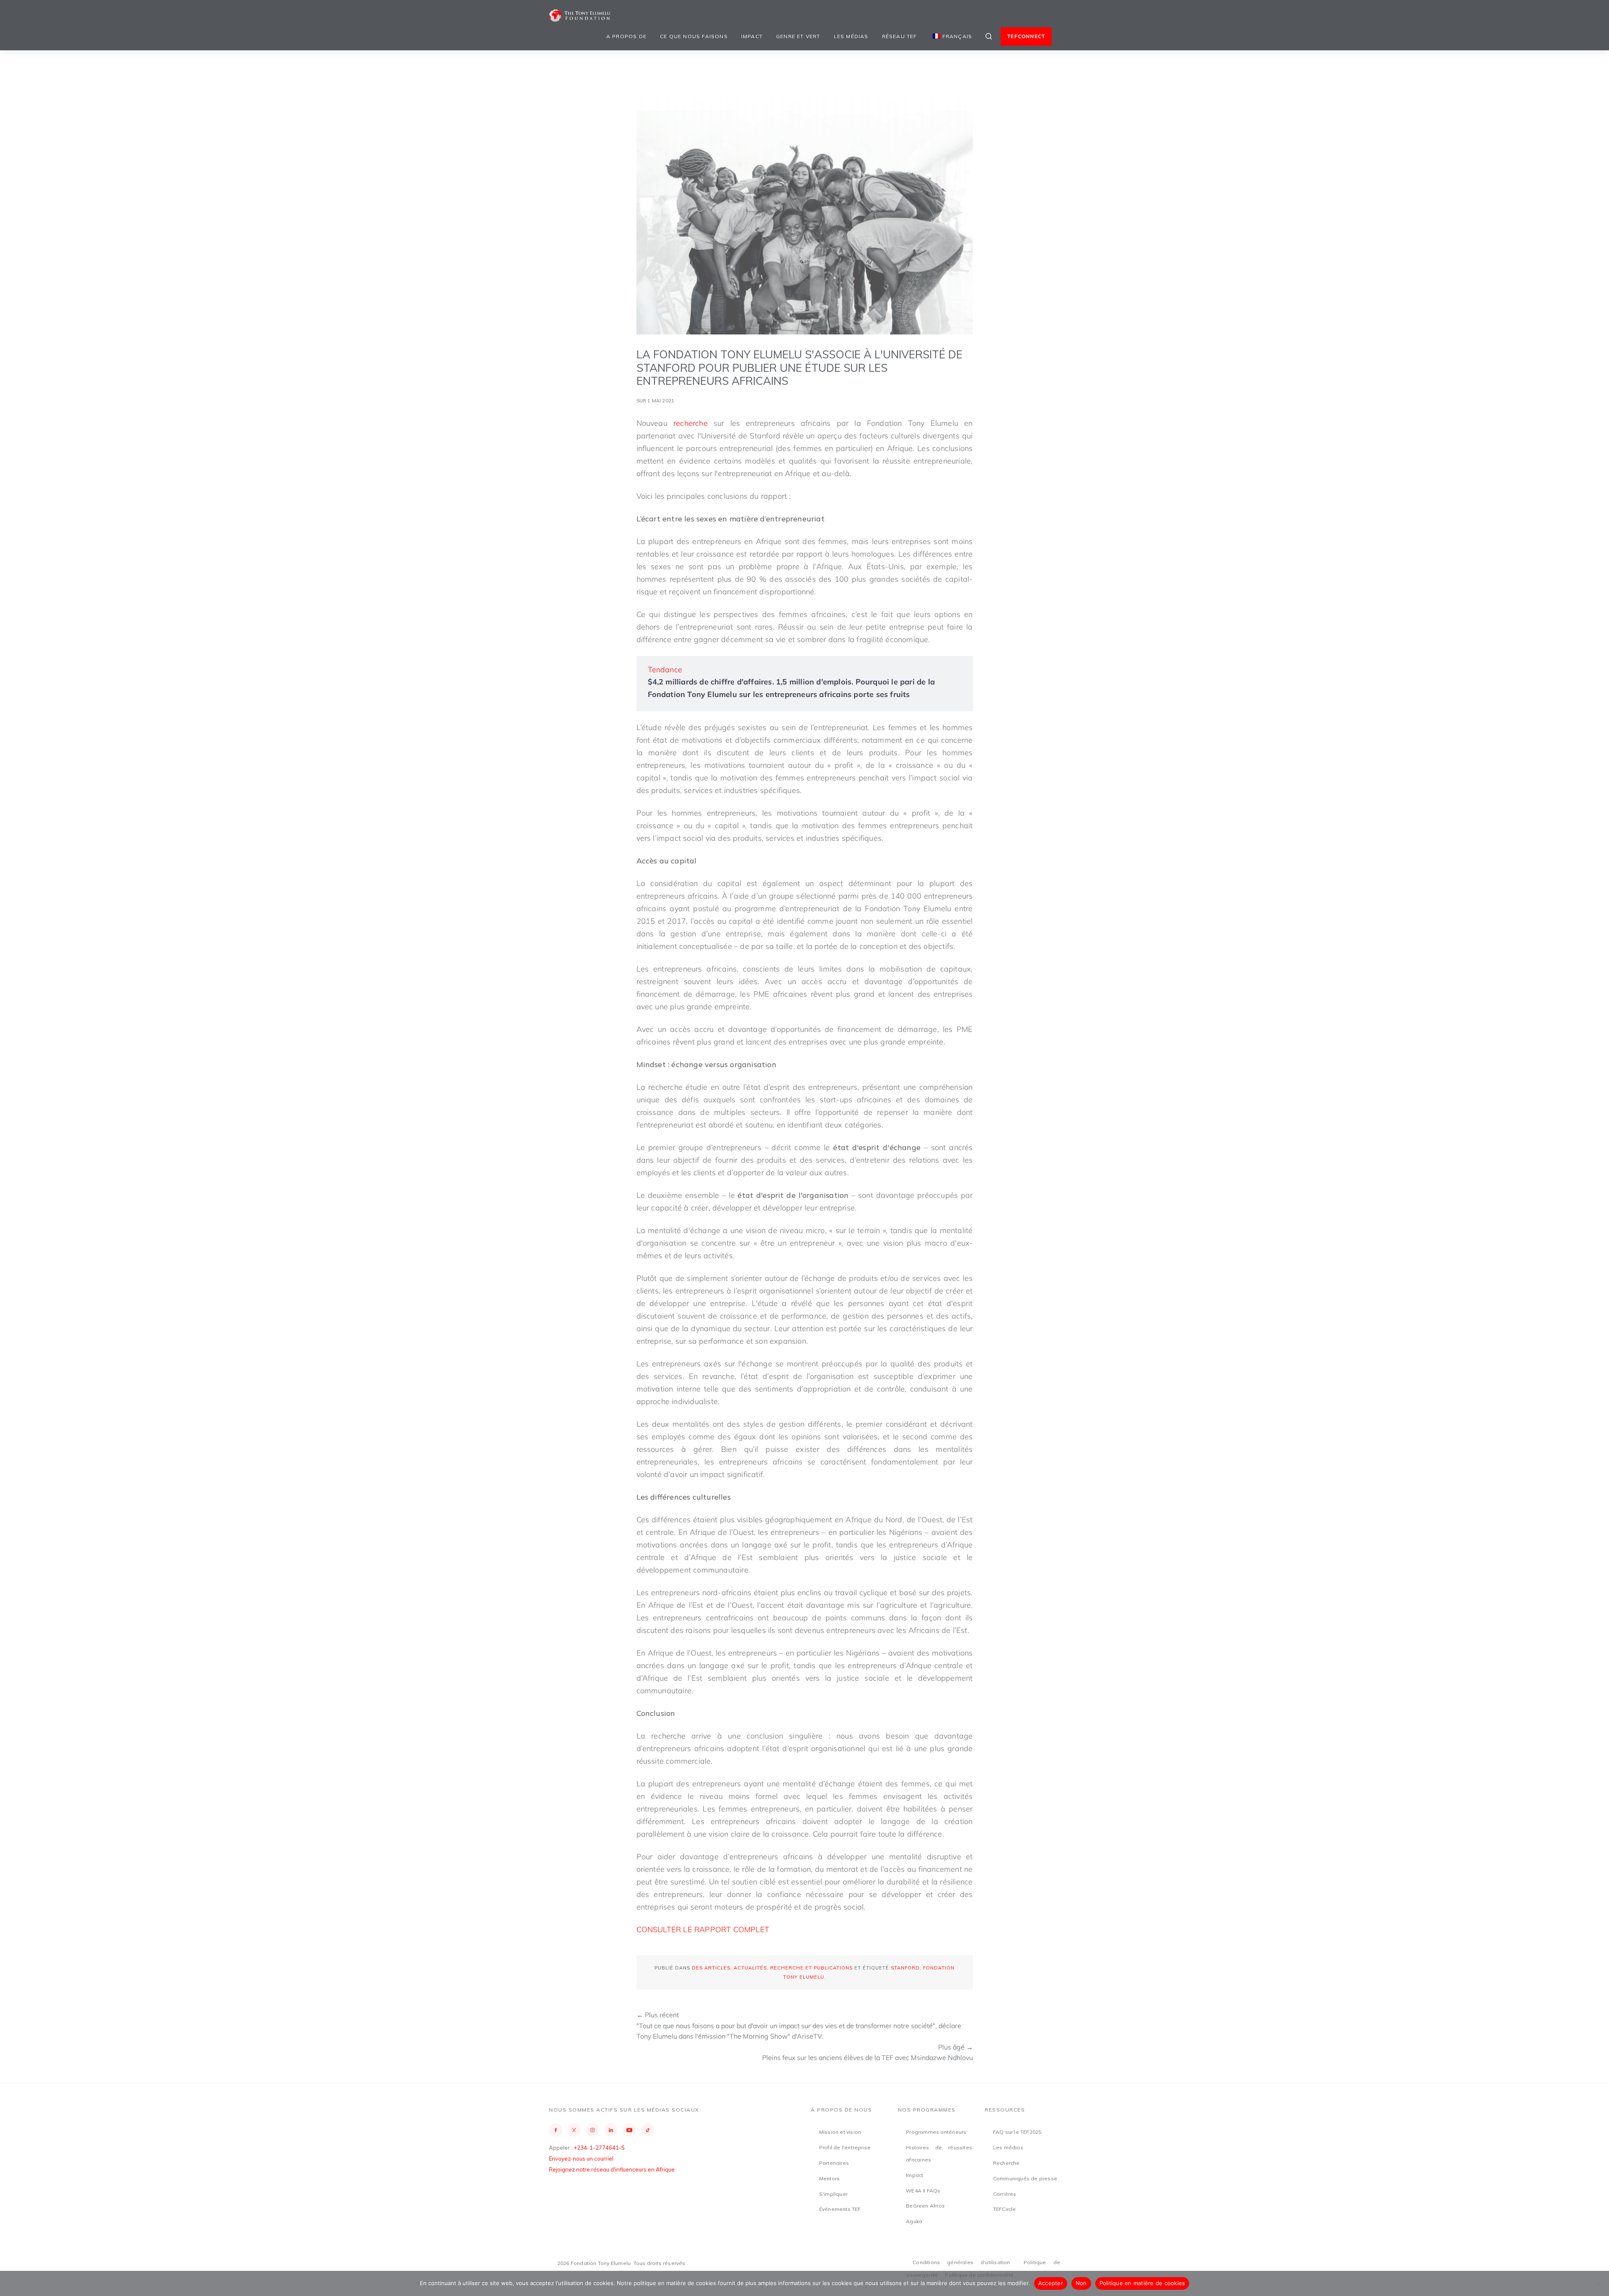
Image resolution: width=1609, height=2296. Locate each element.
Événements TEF (840, 2209)
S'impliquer (833, 2194)
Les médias (851, 36)
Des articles (711, 1968)
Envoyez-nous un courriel (581, 2159)
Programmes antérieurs (936, 2132)
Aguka (914, 2221)
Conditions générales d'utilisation (961, 2262)
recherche (691, 423)
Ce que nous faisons (694, 36)
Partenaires (834, 2163)
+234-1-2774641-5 (599, 2148)
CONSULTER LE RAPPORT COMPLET (703, 1929)
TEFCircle (1005, 2209)
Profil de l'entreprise (845, 2147)
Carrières (1005, 2194)
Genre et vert (798, 36)
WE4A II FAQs (923, 2191)
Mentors (829, 2178)
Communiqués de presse (1025, 2178)
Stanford (905, 1968)
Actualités (750, 1968)
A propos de (626, 36)
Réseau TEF (900, 36)
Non (1081, 2283)
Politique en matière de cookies (1142, 2283)
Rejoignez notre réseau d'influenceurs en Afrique (612, 2169)
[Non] (1599, 2283)
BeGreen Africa (925, 2206)
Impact (752, 36)
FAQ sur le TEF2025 (1017, 2132)
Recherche (1006, 2163)
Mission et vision (840, 2132)
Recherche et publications (811, 1968)
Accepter (1051, 2283)
